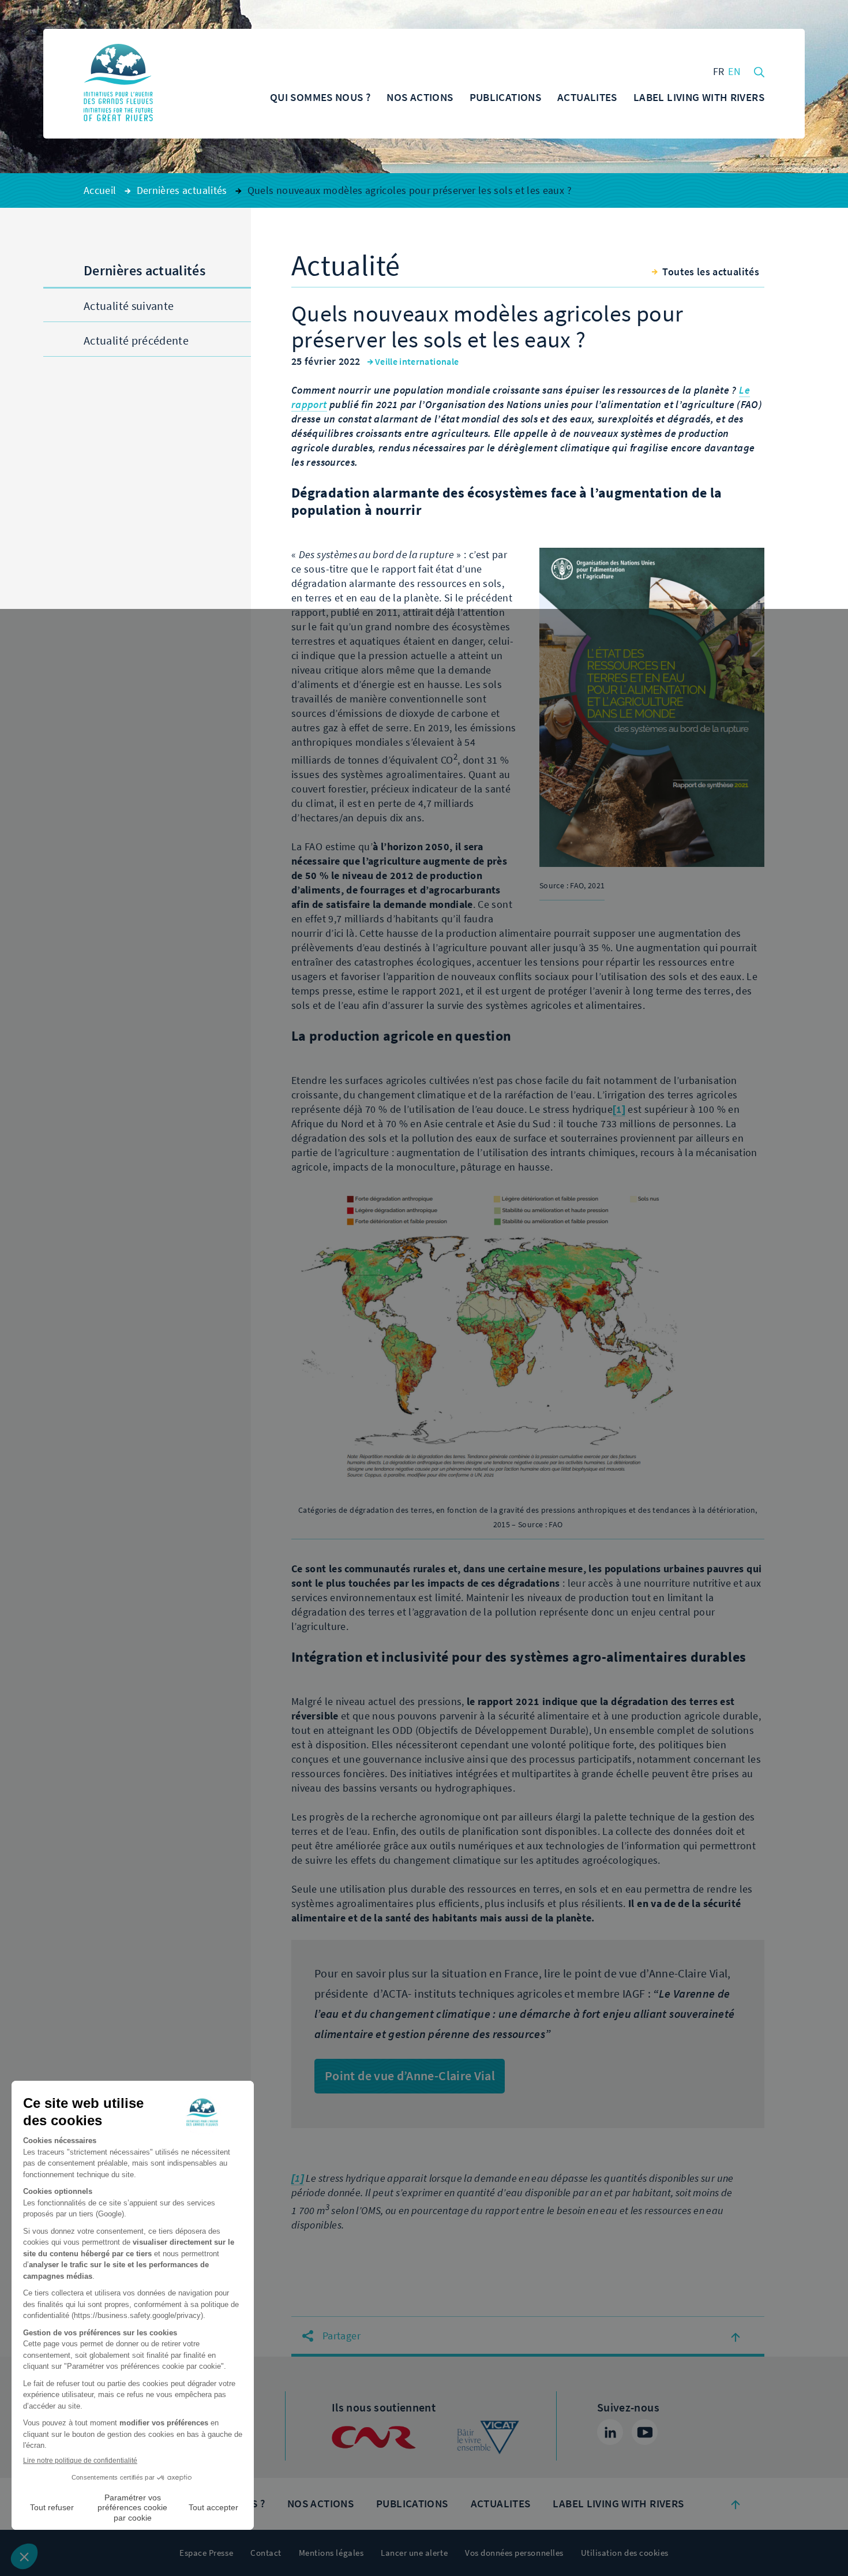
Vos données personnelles (514, 2553)
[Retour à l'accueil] (118, 84)
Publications (412, 2504)
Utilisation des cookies (625, 2553)
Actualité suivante (129, 306)
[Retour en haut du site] (736, 2504)
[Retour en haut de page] (736, 2336)
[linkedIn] (610, 2432)
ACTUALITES (501, 2504)
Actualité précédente (136, 341)
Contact (266, 2553)
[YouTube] (645, 2432)
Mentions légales (331, 2553)
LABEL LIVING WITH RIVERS (618, 2504)
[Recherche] (759, 71)
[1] (619, 1109)
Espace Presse (206, 2553)
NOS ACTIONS (320, 2504)
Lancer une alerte (414, 2553)
